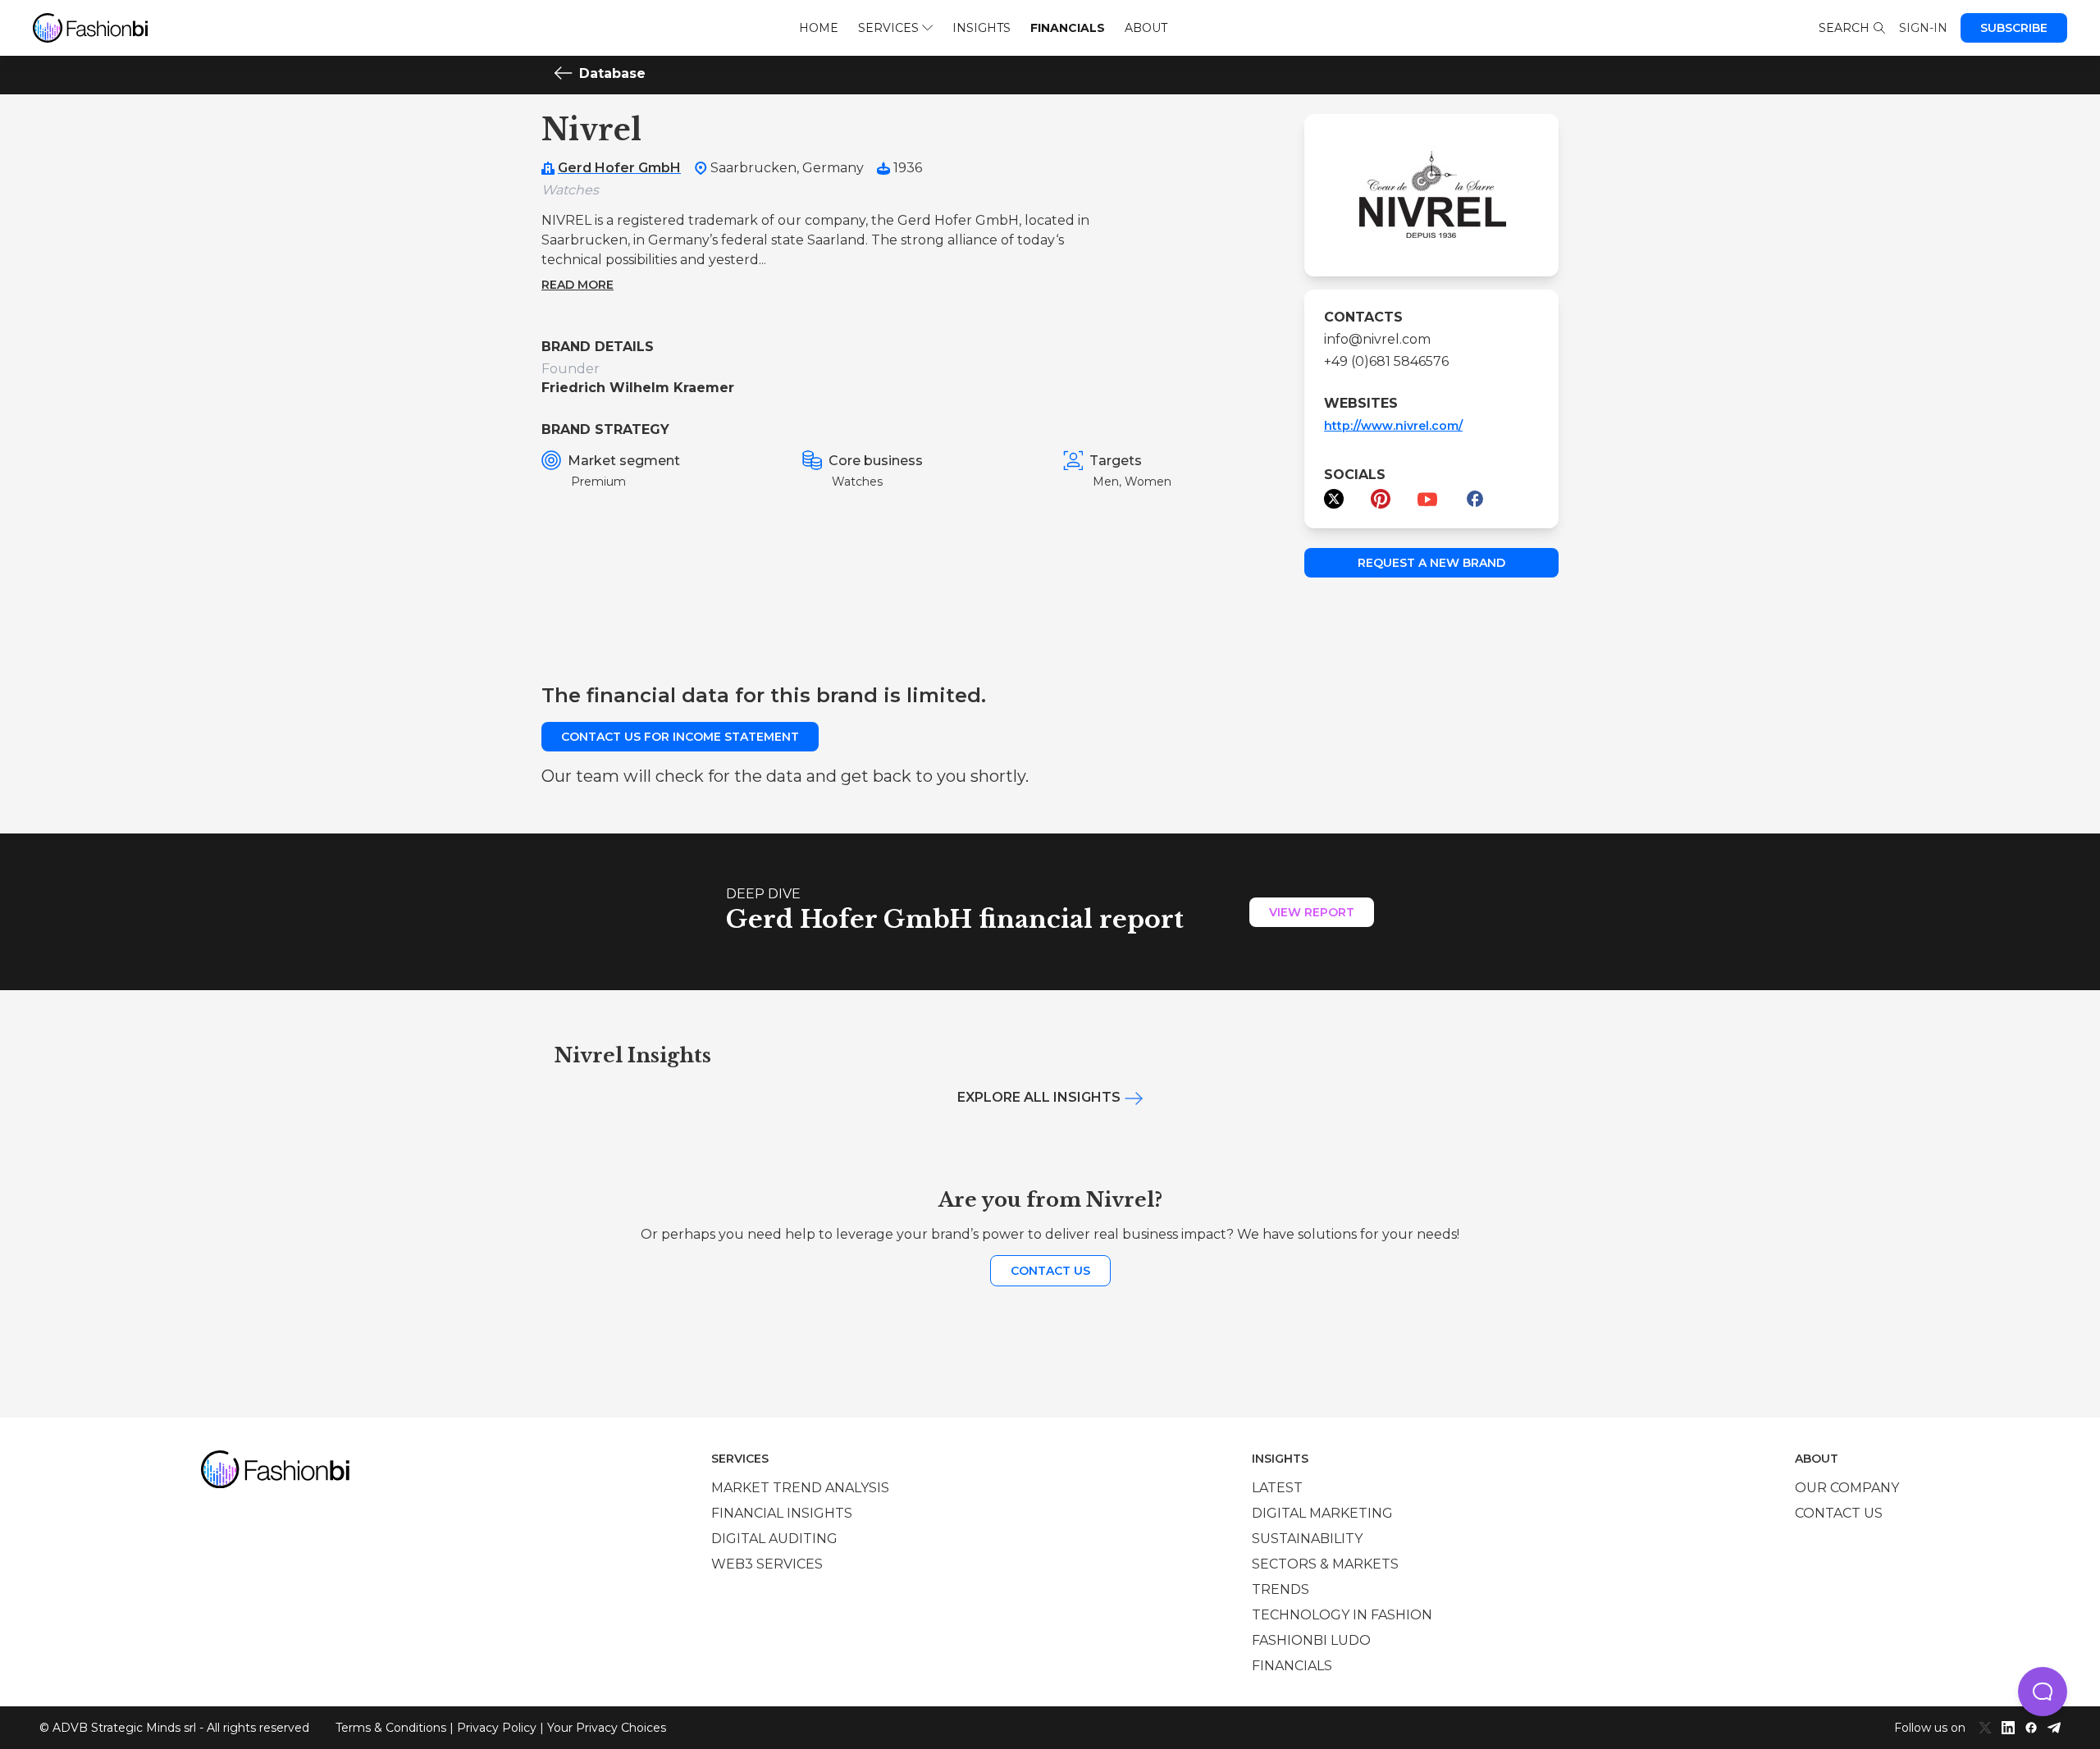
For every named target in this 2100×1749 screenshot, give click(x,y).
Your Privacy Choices (607, 1728)
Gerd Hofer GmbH (619, 168)
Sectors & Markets (1325, 1564)
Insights (982, 28)
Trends (1281, 1589)
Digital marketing (1322, 1513)
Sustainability (1307, 1539)
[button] (2043, 1692)
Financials (1068, 28)
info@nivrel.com (1377, 339)
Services (888, 28)
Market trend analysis (800, 1488)
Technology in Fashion (1342, 1615)
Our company (1847, 1488)
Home (819, 28)
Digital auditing (774, 1539)
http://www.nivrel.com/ (1393, 426)
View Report (1312, 912)
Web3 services (767, 1564)
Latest (1277, 1488)
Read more (577, 285)
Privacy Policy (497, 1728)
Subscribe (2014, 28)
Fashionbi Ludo (1311, 1640)
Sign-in (1923, 28)
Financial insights (782, 1513)
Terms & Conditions (391, 1728)
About (1146, 28)
